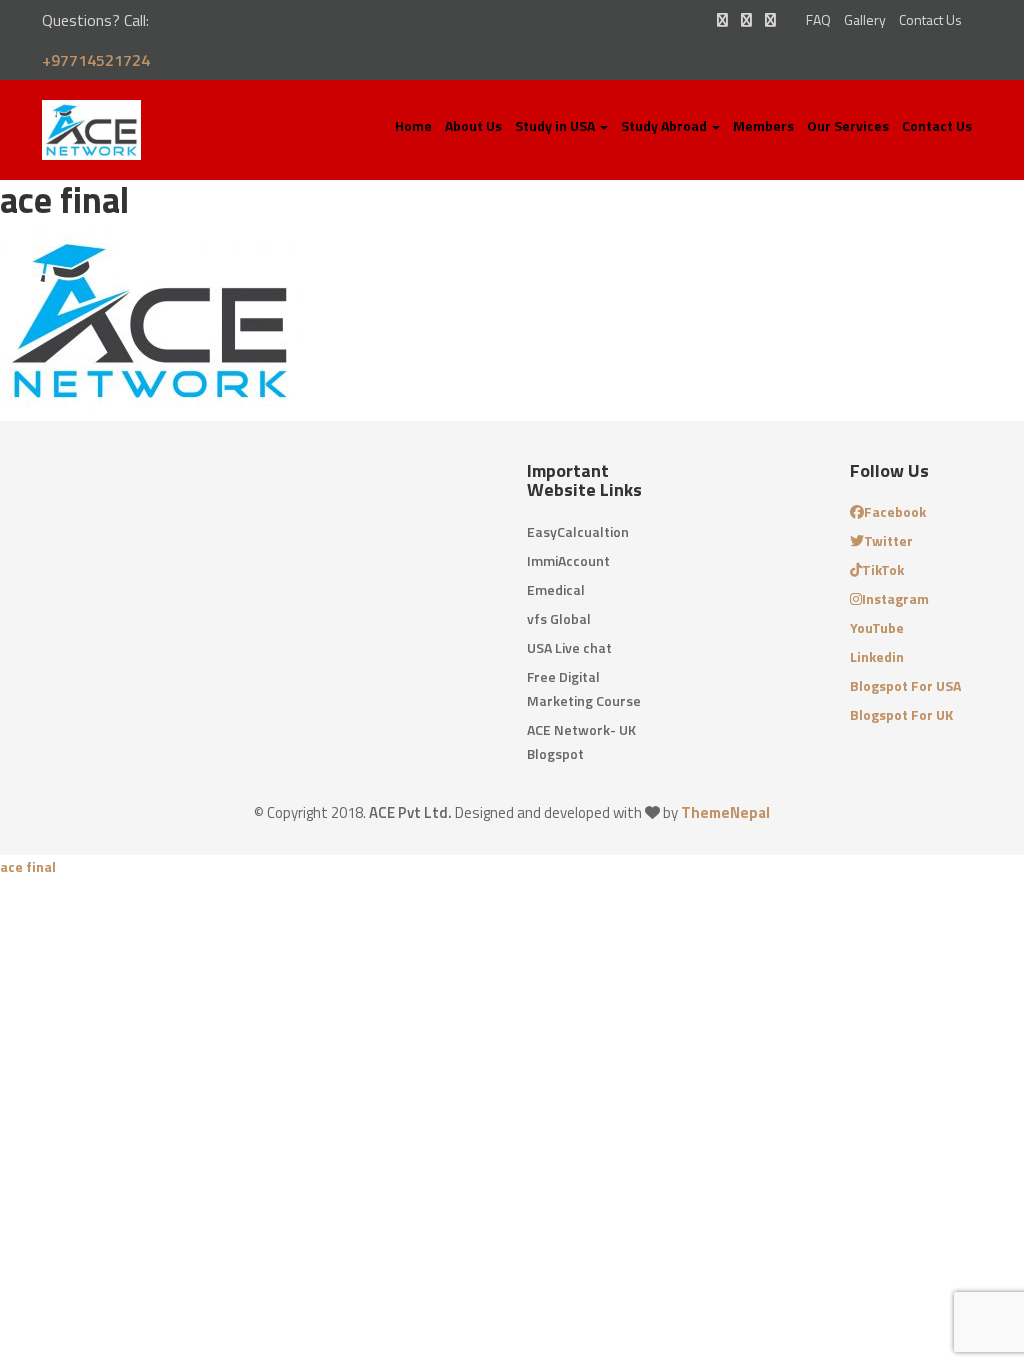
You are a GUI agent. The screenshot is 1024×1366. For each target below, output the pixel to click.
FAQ (818, 19)
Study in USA (556, 125)
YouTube (877, 627)
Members (763, 125)
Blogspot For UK (901, 714)
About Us (473, 125)
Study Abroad (665, 125)
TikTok (883, 569)
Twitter (888, 540)
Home (413, 125)
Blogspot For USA (905, 685)
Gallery (865, 19)
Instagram (895, 598)
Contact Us (930, 19)
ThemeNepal (725, 812)
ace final (28, 866)
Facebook (895, 511)
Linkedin (877, 656)
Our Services (848, 125)
